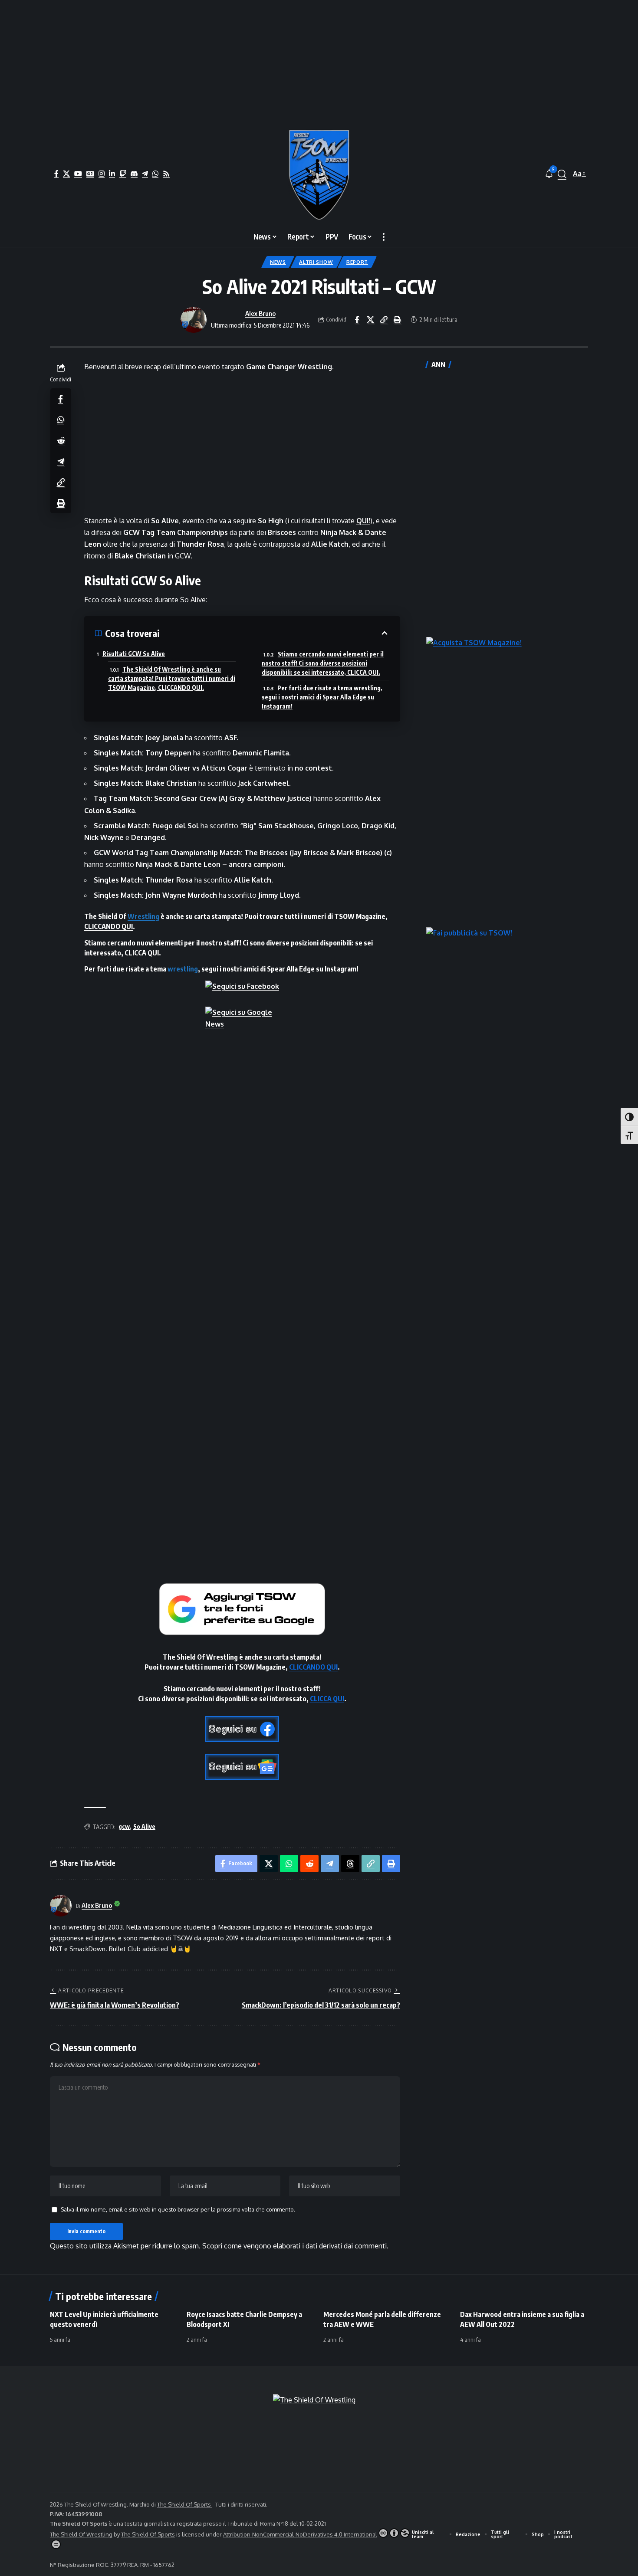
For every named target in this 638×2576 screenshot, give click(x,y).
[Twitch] (123, 174)
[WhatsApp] (155, 174)
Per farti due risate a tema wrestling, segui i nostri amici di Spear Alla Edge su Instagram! (322, 697)
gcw (124, 1826)
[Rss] (166, 174)
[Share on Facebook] (357, 320)
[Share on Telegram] (61, 461)
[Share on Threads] (350, 1864)
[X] (66, 174)
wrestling (183, 969)
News (278, 262)
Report (357, 262)
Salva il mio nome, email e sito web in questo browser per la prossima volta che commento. (178, 2209)
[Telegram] (145, 174)
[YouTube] (78, 174)
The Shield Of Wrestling (81, 2534)
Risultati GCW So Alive (134, 654)
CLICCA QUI (142, 953)
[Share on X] (370, 320)
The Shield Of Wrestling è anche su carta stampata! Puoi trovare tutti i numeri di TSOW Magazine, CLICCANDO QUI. (172, 678)
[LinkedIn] (112, 174)
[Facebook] (56, 174)
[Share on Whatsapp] (61, 419)
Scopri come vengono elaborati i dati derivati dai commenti (294, 2246)
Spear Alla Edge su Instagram (312, 969)
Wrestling (143, 916)
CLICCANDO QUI (109, 926)
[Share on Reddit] (61, 440)
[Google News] (90, 174)
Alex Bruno (260, 313)
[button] (562, 174)
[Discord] (134, 174)
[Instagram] (102, 174)
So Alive (144, 1826)
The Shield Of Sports (185, 2504)
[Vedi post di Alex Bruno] (194, 320)
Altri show (316, 262)
